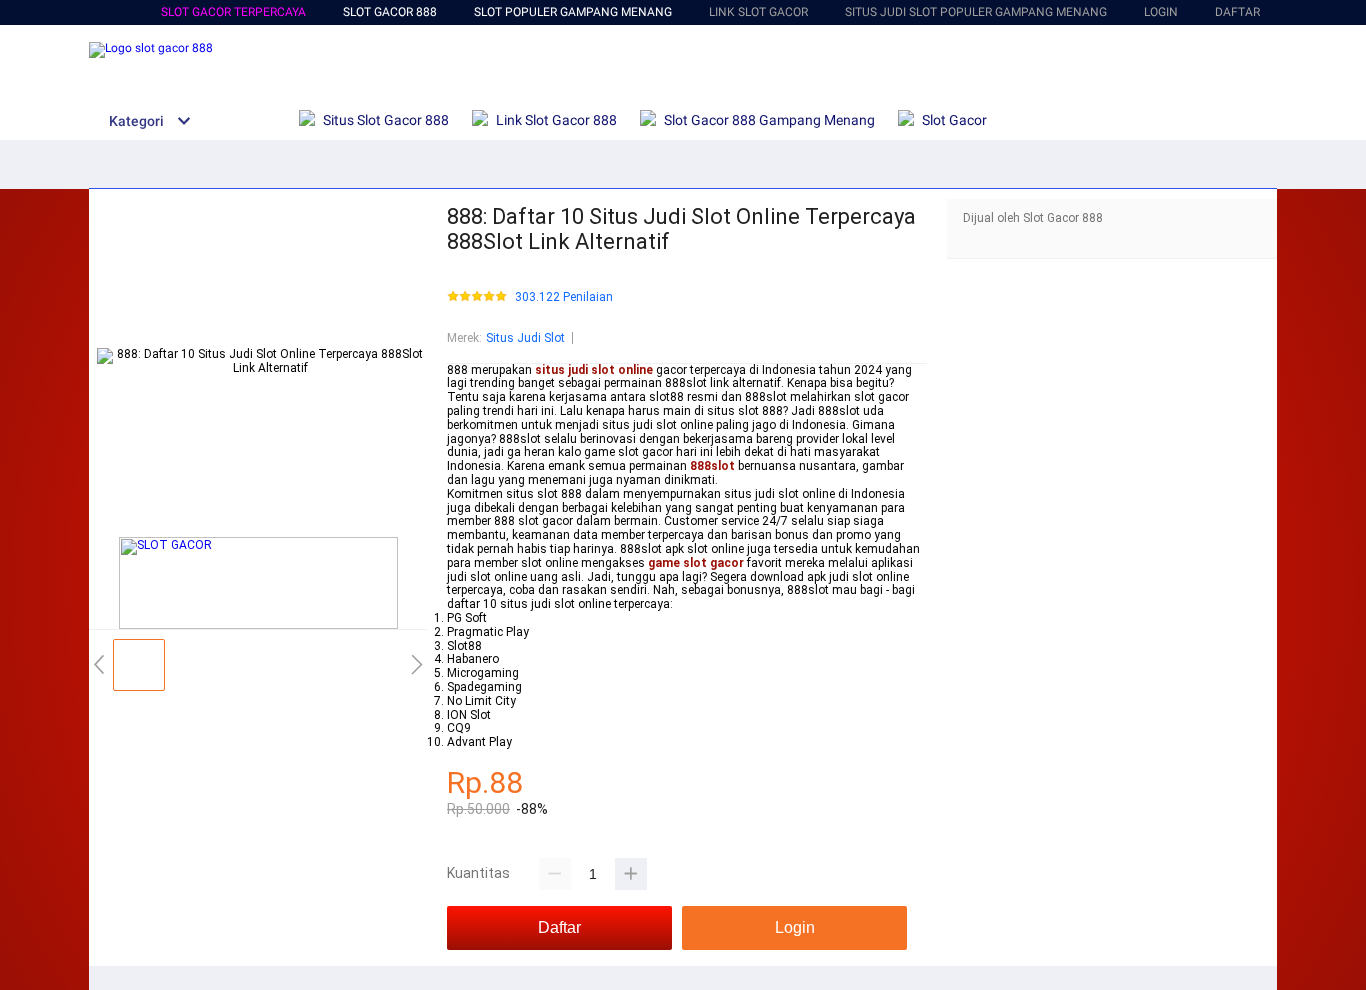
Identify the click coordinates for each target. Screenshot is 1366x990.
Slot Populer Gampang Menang (573, 12)
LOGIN (1161, 12)
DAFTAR (1237, 12)
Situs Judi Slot (525, 338)
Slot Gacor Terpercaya (233, 12)
